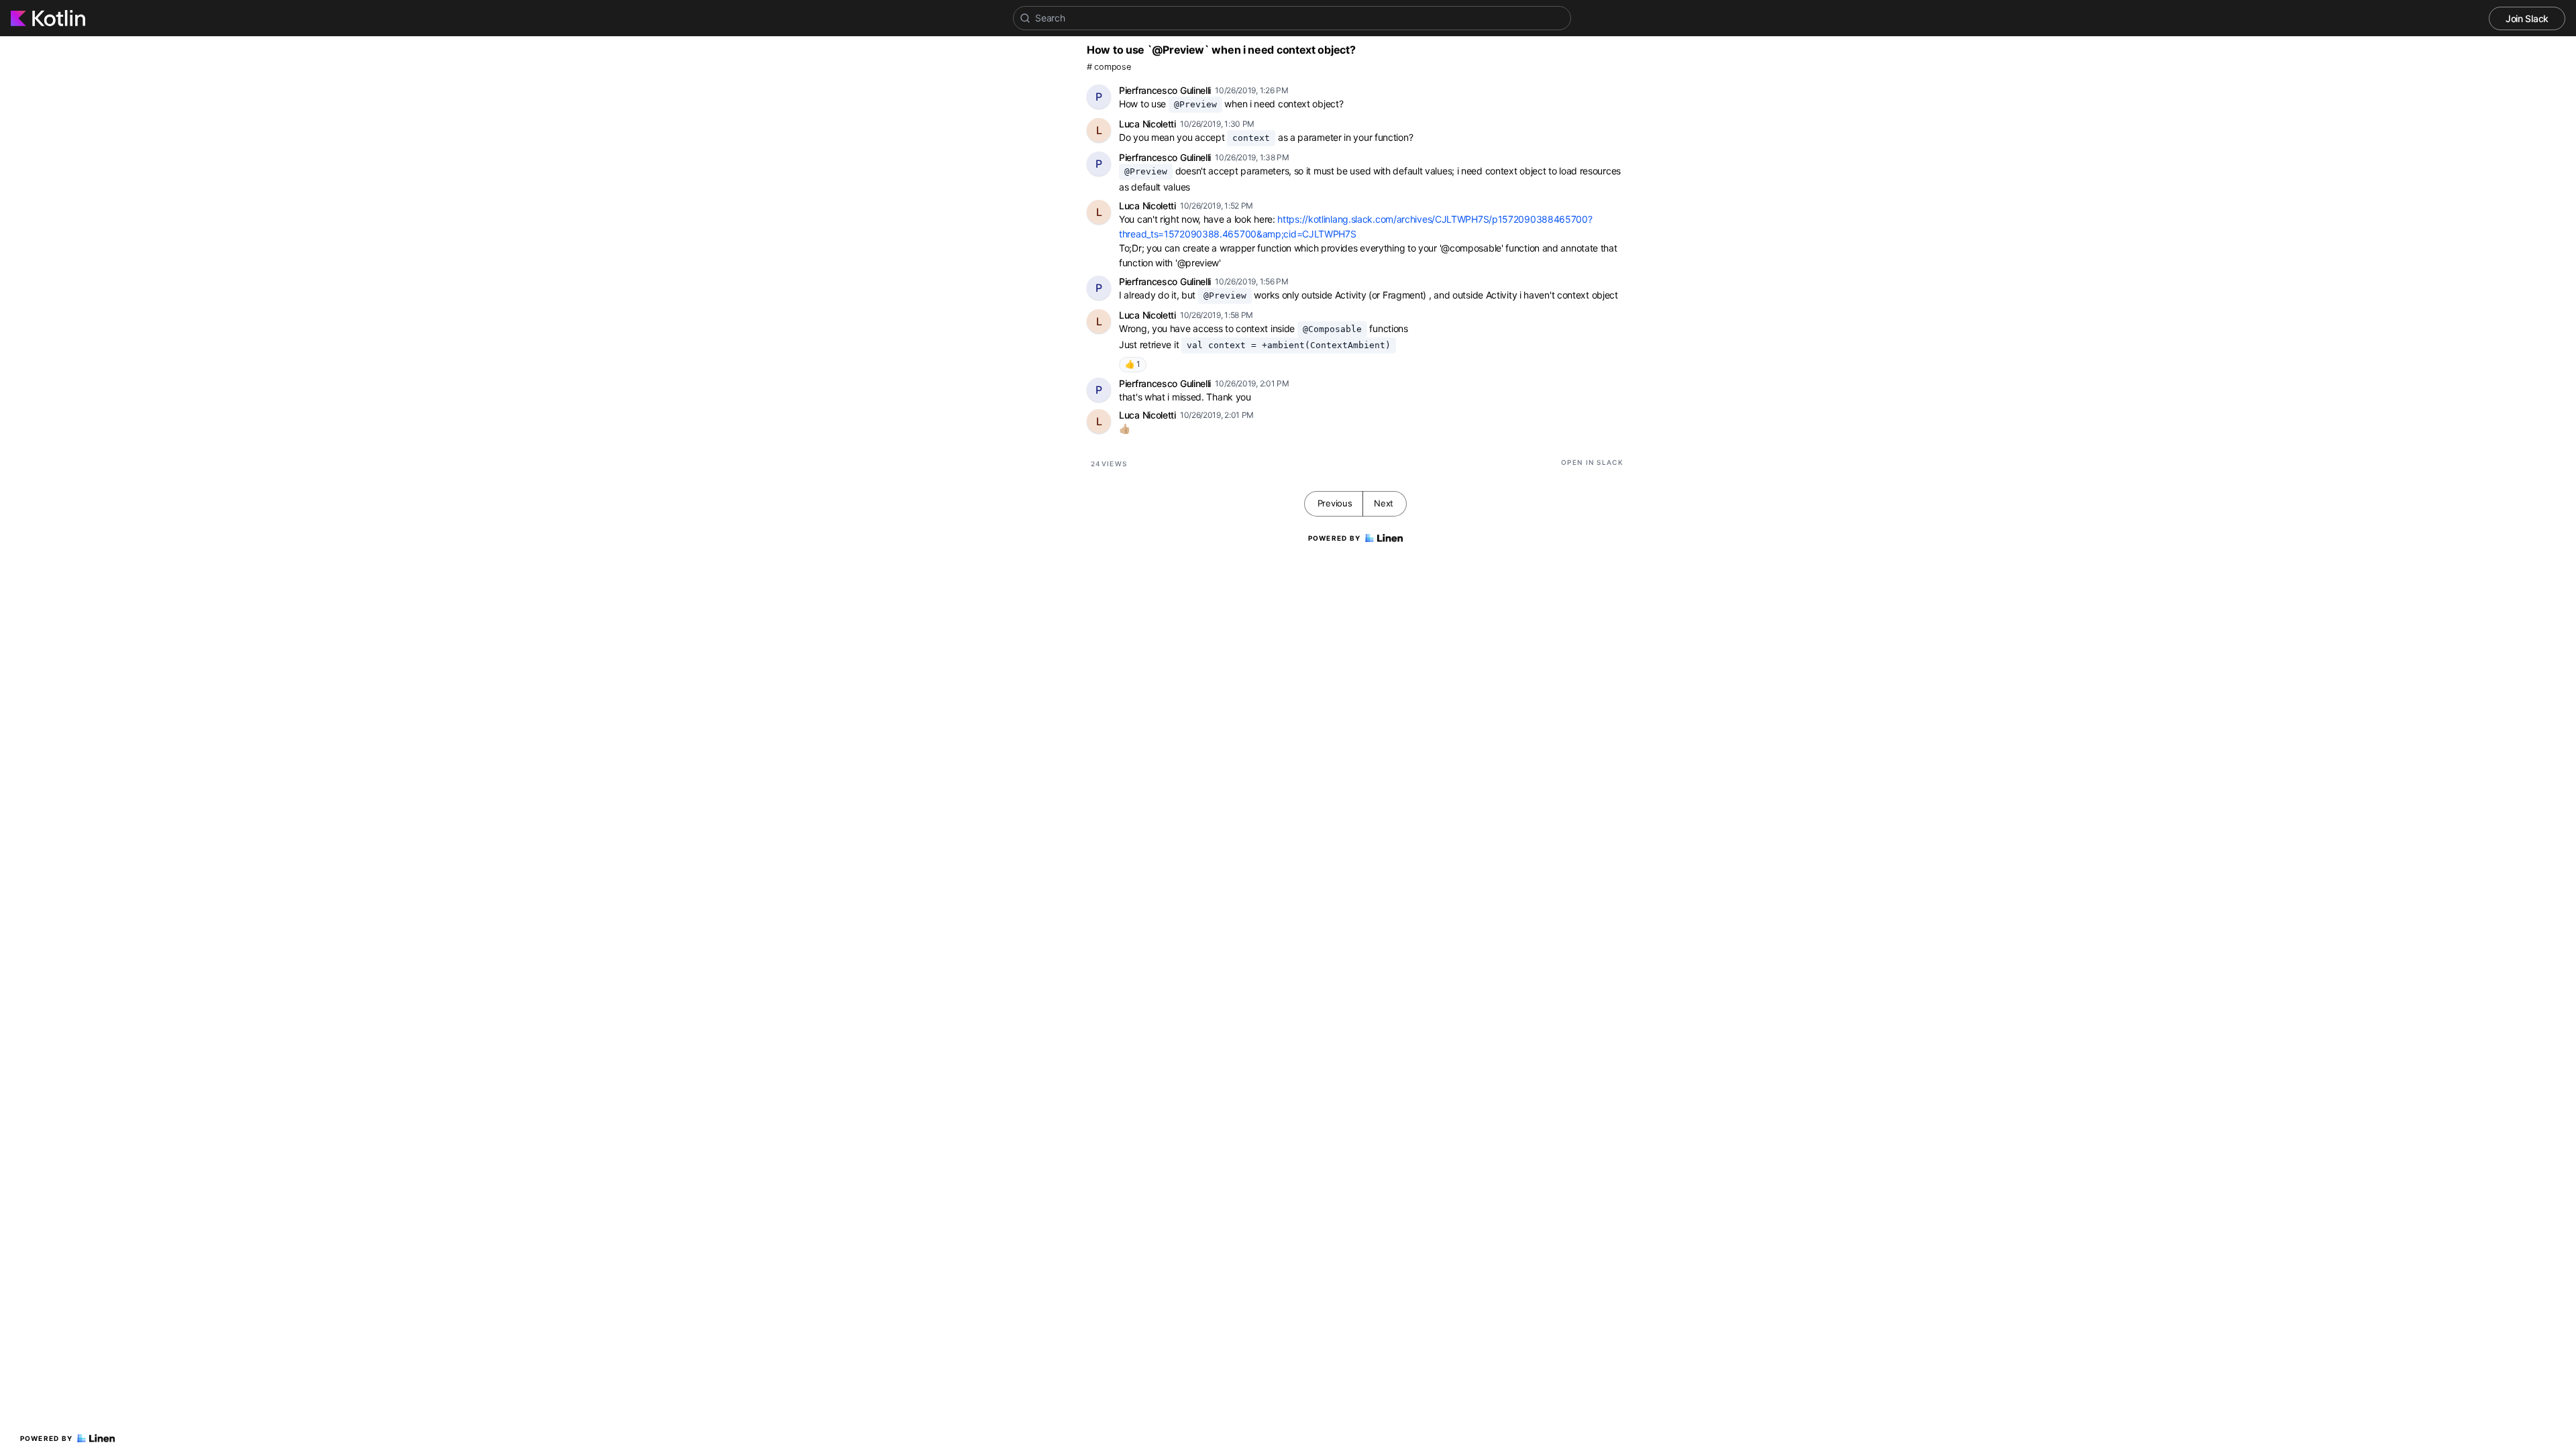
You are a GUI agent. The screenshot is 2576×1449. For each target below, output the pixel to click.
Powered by (47, 1438)
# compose (1109, 67)
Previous (1335, 503)
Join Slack (2527, 18)
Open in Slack (1592, 462)
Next (1384, 503)
